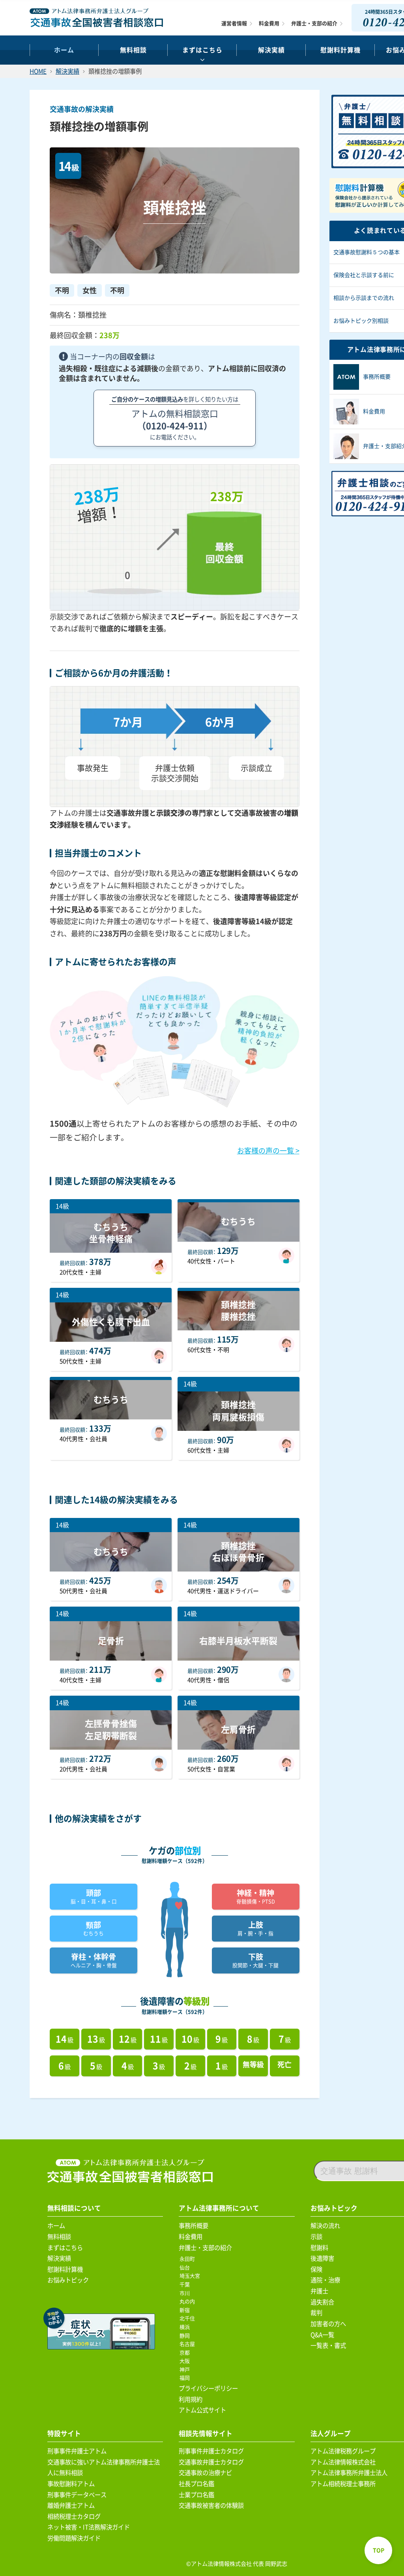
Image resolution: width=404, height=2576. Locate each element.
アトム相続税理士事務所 (343, 2484)
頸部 (94, 1928)
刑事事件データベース (77, 2495)
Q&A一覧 (322, 2335)
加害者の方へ (328, 2324)
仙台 (186, 2268)
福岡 (186, 2378)
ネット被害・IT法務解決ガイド (89, 2527)
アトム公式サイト (202, 2410)
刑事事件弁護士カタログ (211, 2451)
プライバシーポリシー (208, 2388)
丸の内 (189, 2302)
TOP (379, 2550)
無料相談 (133, 50)
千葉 (186, 2285)
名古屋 (189, 2344)
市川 (186, 2293)
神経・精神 (256, 1896)
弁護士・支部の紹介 (314, 23)
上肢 (255, 1928)
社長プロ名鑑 (196, 2484)
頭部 (94, 1896)
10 (190, 2039)
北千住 (189, 2318)
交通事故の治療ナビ (205, 2473)
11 (159, 2039)
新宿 (186, 2310)
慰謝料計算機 (65, 2269)
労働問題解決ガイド (74, 2538)
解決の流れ (325, 2226)
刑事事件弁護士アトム (77, 2451)
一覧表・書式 (328, 2345)
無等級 (253, 2065)
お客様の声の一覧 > (268, 1151)
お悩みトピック (68, 2280)
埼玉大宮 (191, 2276)
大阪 (186, 2361)
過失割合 (322, 2302)
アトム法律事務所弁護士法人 (349, 2473)
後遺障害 (322, 2258)
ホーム (64, 50)
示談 (316, 2237)
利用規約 (191, 2399)
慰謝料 (319, 2248)
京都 (186, 2353)
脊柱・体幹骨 (94, 1960)
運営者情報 (234, 23)
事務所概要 (194, 2226)
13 (96, 2039)
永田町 (189, 2259)
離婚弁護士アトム (71, 2505)
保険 (316, 2269)
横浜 (186, 2327)
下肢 (255, 1960)
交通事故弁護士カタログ (211, 2462)
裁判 (316, 2313)
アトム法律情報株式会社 (343, 2462)
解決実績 (271, 50)
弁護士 (319, 2291)
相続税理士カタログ (74, 2516)
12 (128, 2039)
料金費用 (269, 23)
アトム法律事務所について (219, 2208)
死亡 (284, 2065)
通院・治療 (325, 2280)
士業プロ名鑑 (196, 2495)
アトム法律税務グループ (343, 2451)
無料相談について (74, 2208)
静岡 (186, 2336)
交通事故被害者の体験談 (211, 2505)
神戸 (186, 2370)
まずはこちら (202, 50)
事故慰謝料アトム (71, 2484)
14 (65, 2039)
